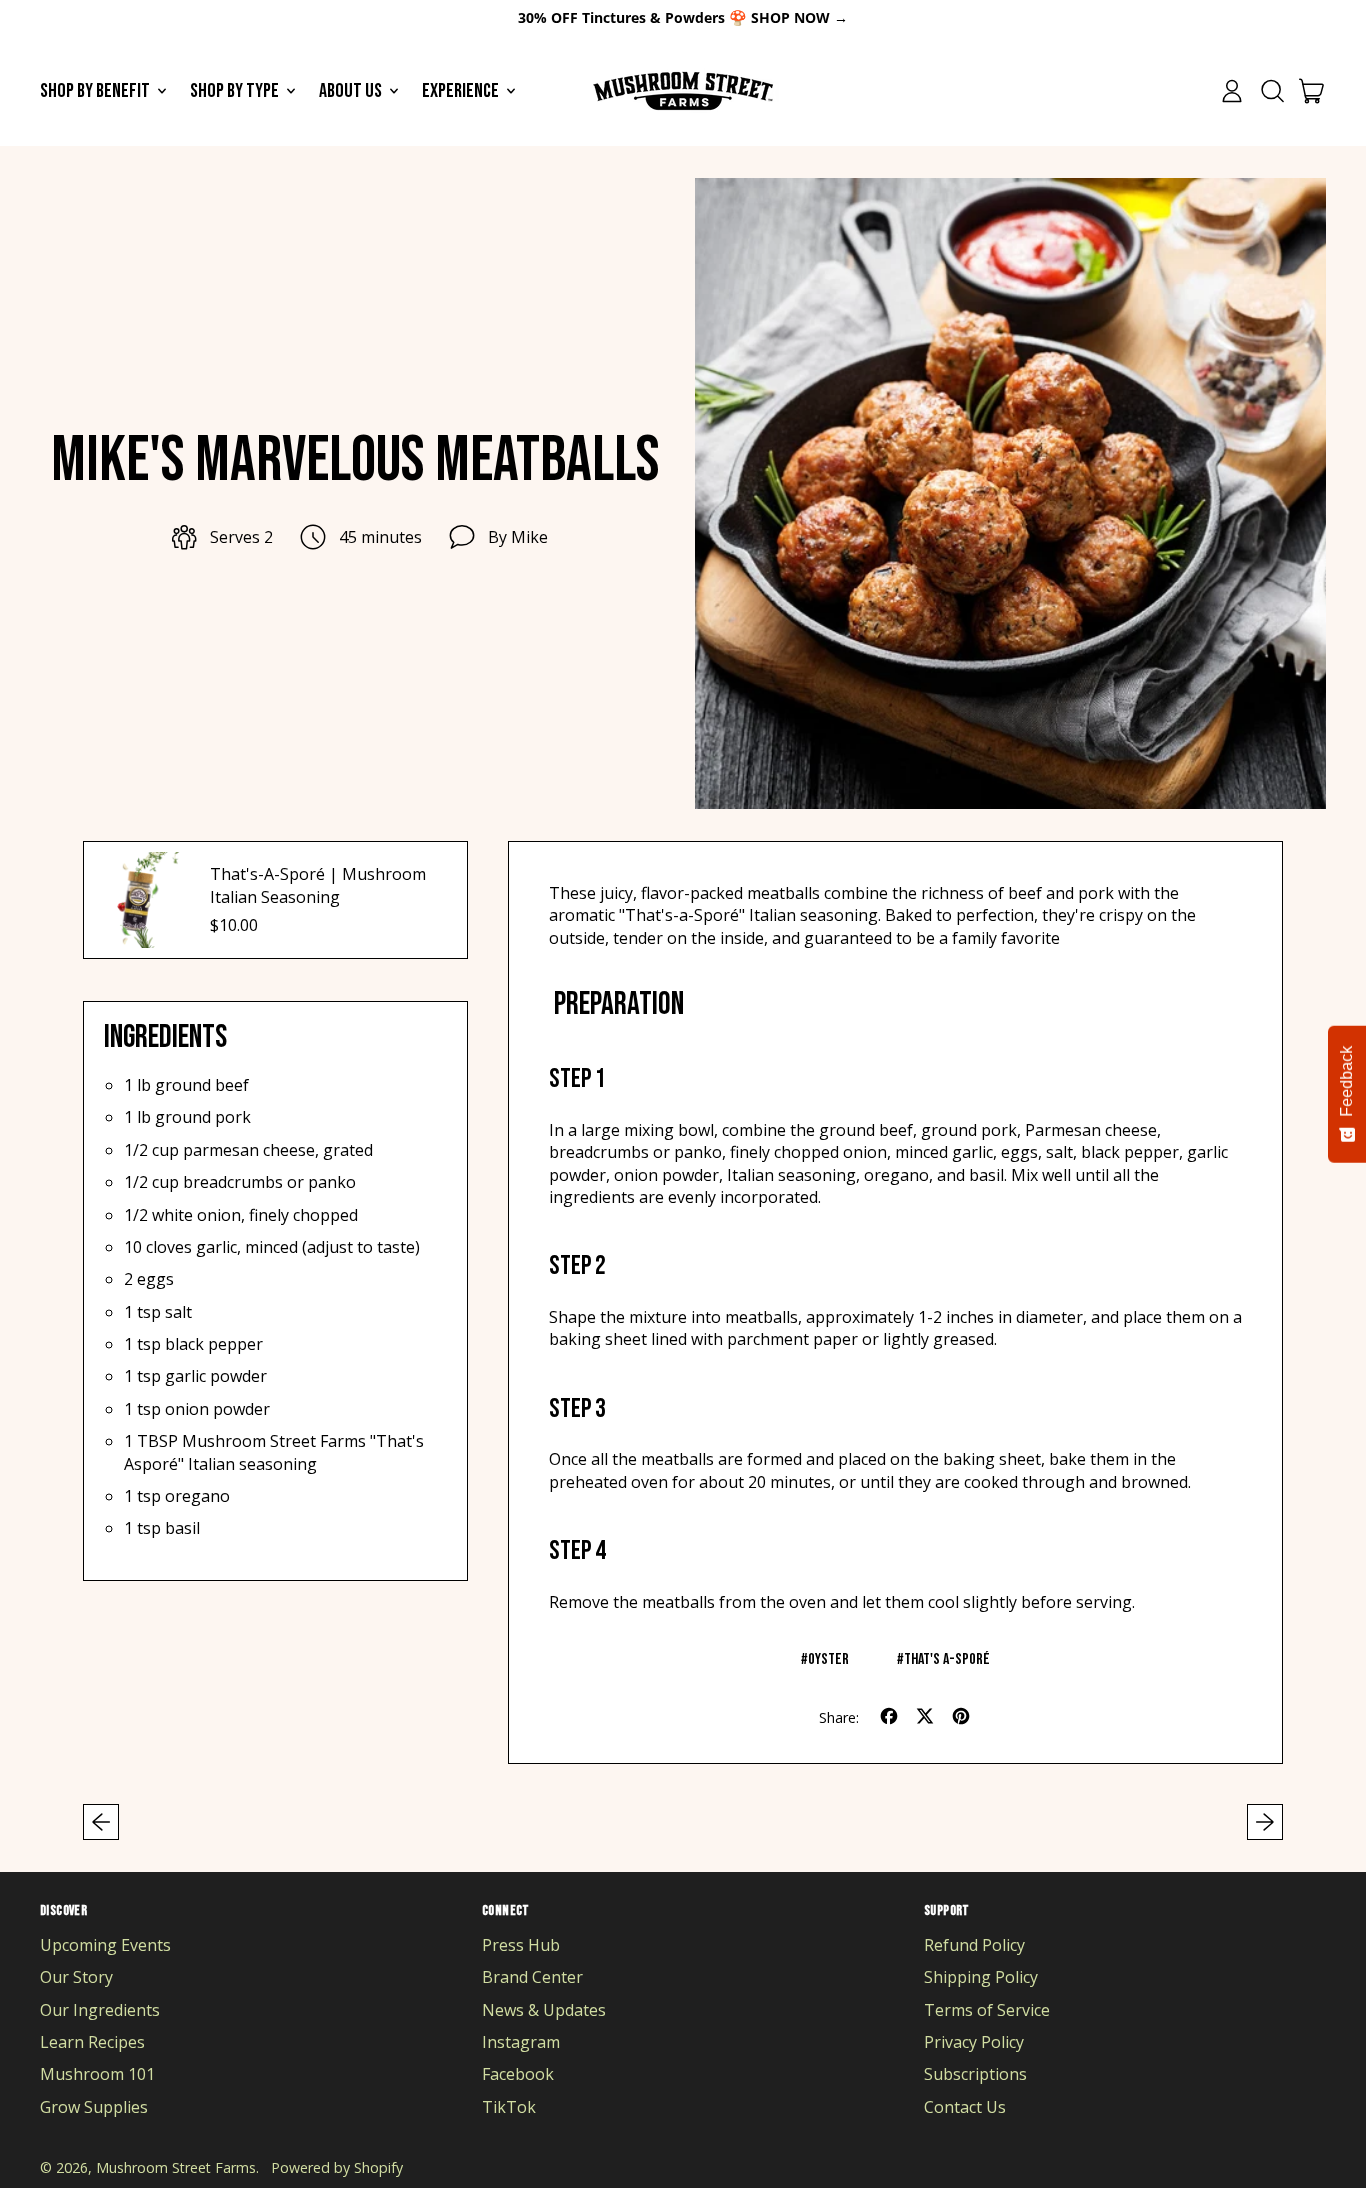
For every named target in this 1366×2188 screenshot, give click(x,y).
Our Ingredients (100, 2010)
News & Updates (544, 2010)
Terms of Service (987, 2010)
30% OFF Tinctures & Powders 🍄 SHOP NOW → (683, 17)
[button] (1272, 91)
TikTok (509, 2107)
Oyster (828, 1659)
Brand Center (532, 1977)
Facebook (518, 2074)
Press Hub (521, 1945)
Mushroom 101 (97, 2074)
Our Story (76, 1977)
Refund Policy (974, 1945)
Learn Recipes (92, 2042)
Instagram (521, 2042)
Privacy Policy (974, 2042)
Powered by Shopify (337, 2167)
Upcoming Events (105, 1945)
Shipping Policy (981, 1977)
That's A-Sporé (947, 1659)
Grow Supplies (94, 2107)
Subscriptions (975, 2074)
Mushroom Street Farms (176, 2167)
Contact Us (965, 2107)
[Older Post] (101, 1822)
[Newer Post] (1265, 1822)
